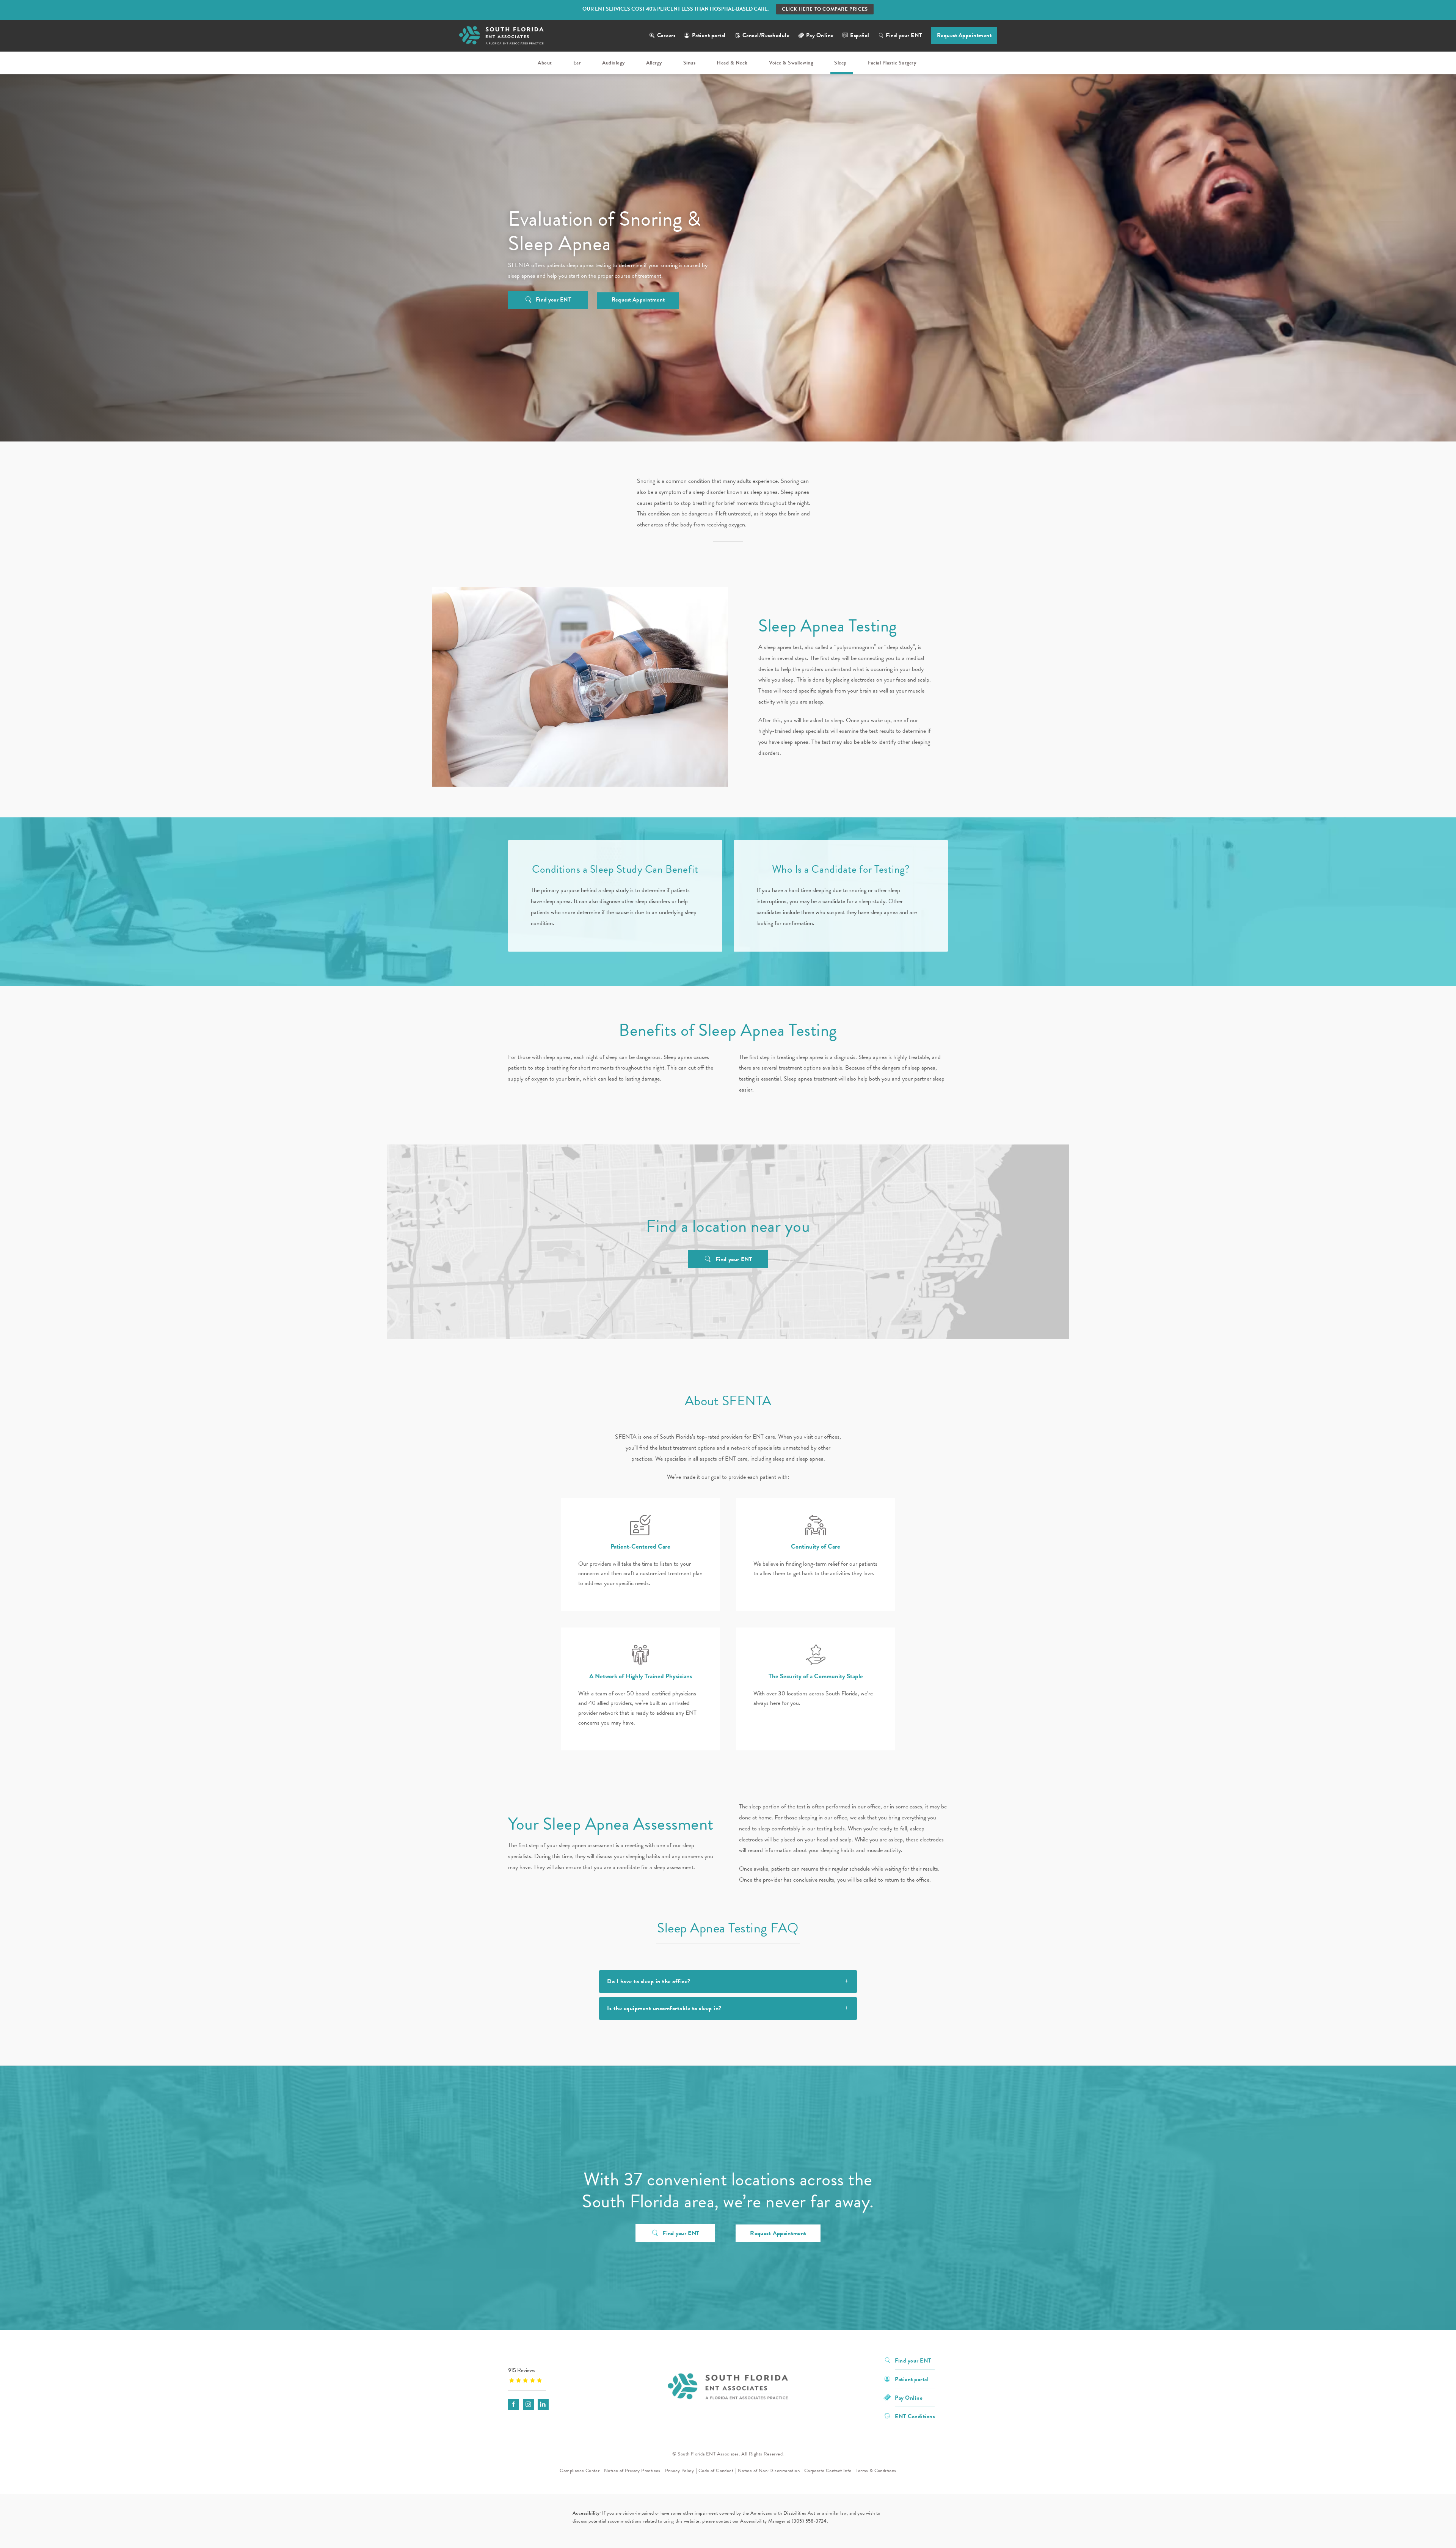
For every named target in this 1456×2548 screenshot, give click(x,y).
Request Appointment (964, 35)
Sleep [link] (840, 63)
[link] (555, 2375)
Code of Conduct (716, 2471)
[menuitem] (546, 63)
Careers (666, 35)
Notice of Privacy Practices (632, 2471)
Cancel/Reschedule (766, 35)
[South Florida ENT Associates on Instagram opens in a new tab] (528, 2404)
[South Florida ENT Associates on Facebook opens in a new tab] (514, 2404)
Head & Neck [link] (732, 63)
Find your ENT (904, 35)
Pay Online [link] (820, 35)
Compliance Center (580, 2471)
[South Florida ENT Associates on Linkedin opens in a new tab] (543, 2404)
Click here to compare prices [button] (825, 9)
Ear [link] (577, 63)
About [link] (545, 63)
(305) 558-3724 (809, 2521)
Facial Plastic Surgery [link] (892, 63)
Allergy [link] (654, 63)
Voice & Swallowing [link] (791, 63)
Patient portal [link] (912, 2379)
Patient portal (709, 35)
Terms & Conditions (876, 2471)
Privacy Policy (680, 2471)
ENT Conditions (915, 2416)
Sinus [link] (690, 63)
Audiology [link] (613, 63)
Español (860, 35)
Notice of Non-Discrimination (769, 2471)
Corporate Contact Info (828, 2471)
